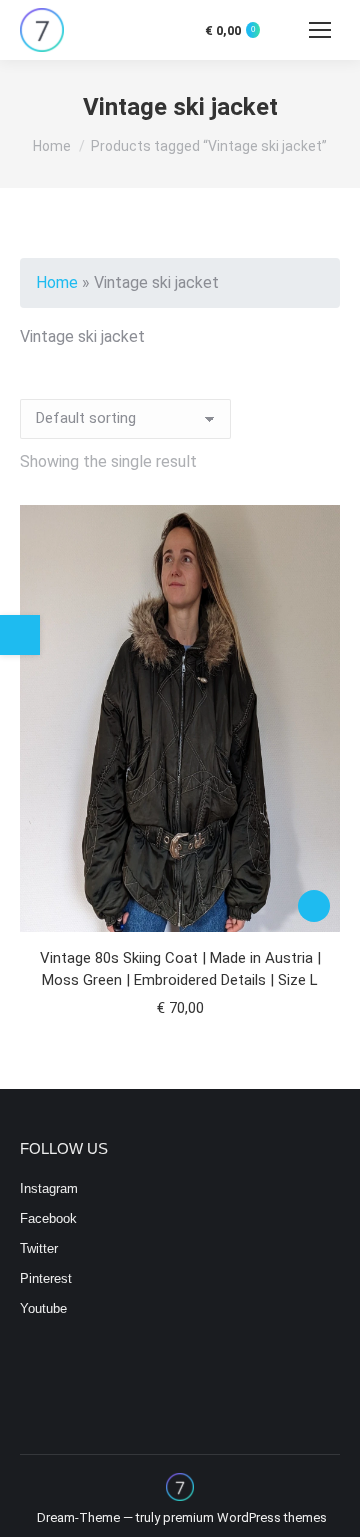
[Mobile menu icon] (320, 30)
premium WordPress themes (245, 1517)
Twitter (39, 1248)
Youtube (43, 1308)
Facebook (48, 1218)
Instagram (49, 1188)
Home (57, 282)
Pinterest (46, 1278)
